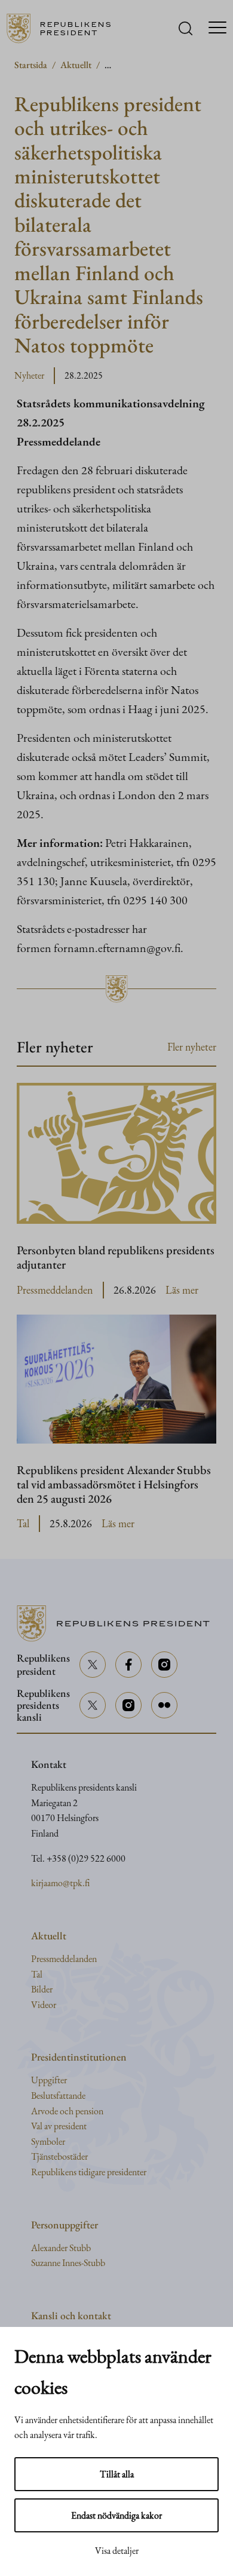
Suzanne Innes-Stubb (68, 2263)
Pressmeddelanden (55, 1290)
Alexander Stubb (61, 2248)
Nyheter (29, 375)
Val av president (59, 2126)
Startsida (31, 65)
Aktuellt (76, 65)
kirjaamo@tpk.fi (60, 1883)
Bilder (42, 1989)
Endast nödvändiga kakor (116, 2515)
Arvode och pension (67, 2111)
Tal (23, 1523)
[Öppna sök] (186, 28)
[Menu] (217, 29)
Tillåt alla (117, 2474)
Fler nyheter (192, 1047)
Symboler (48, 2141)
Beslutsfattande (58, 2096)
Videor (44, 2005)
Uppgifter (49, 2080)
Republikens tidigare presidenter (89, 2172)
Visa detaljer (117, 2551)
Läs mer (182, 1290)
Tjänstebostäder (59, 2156)
